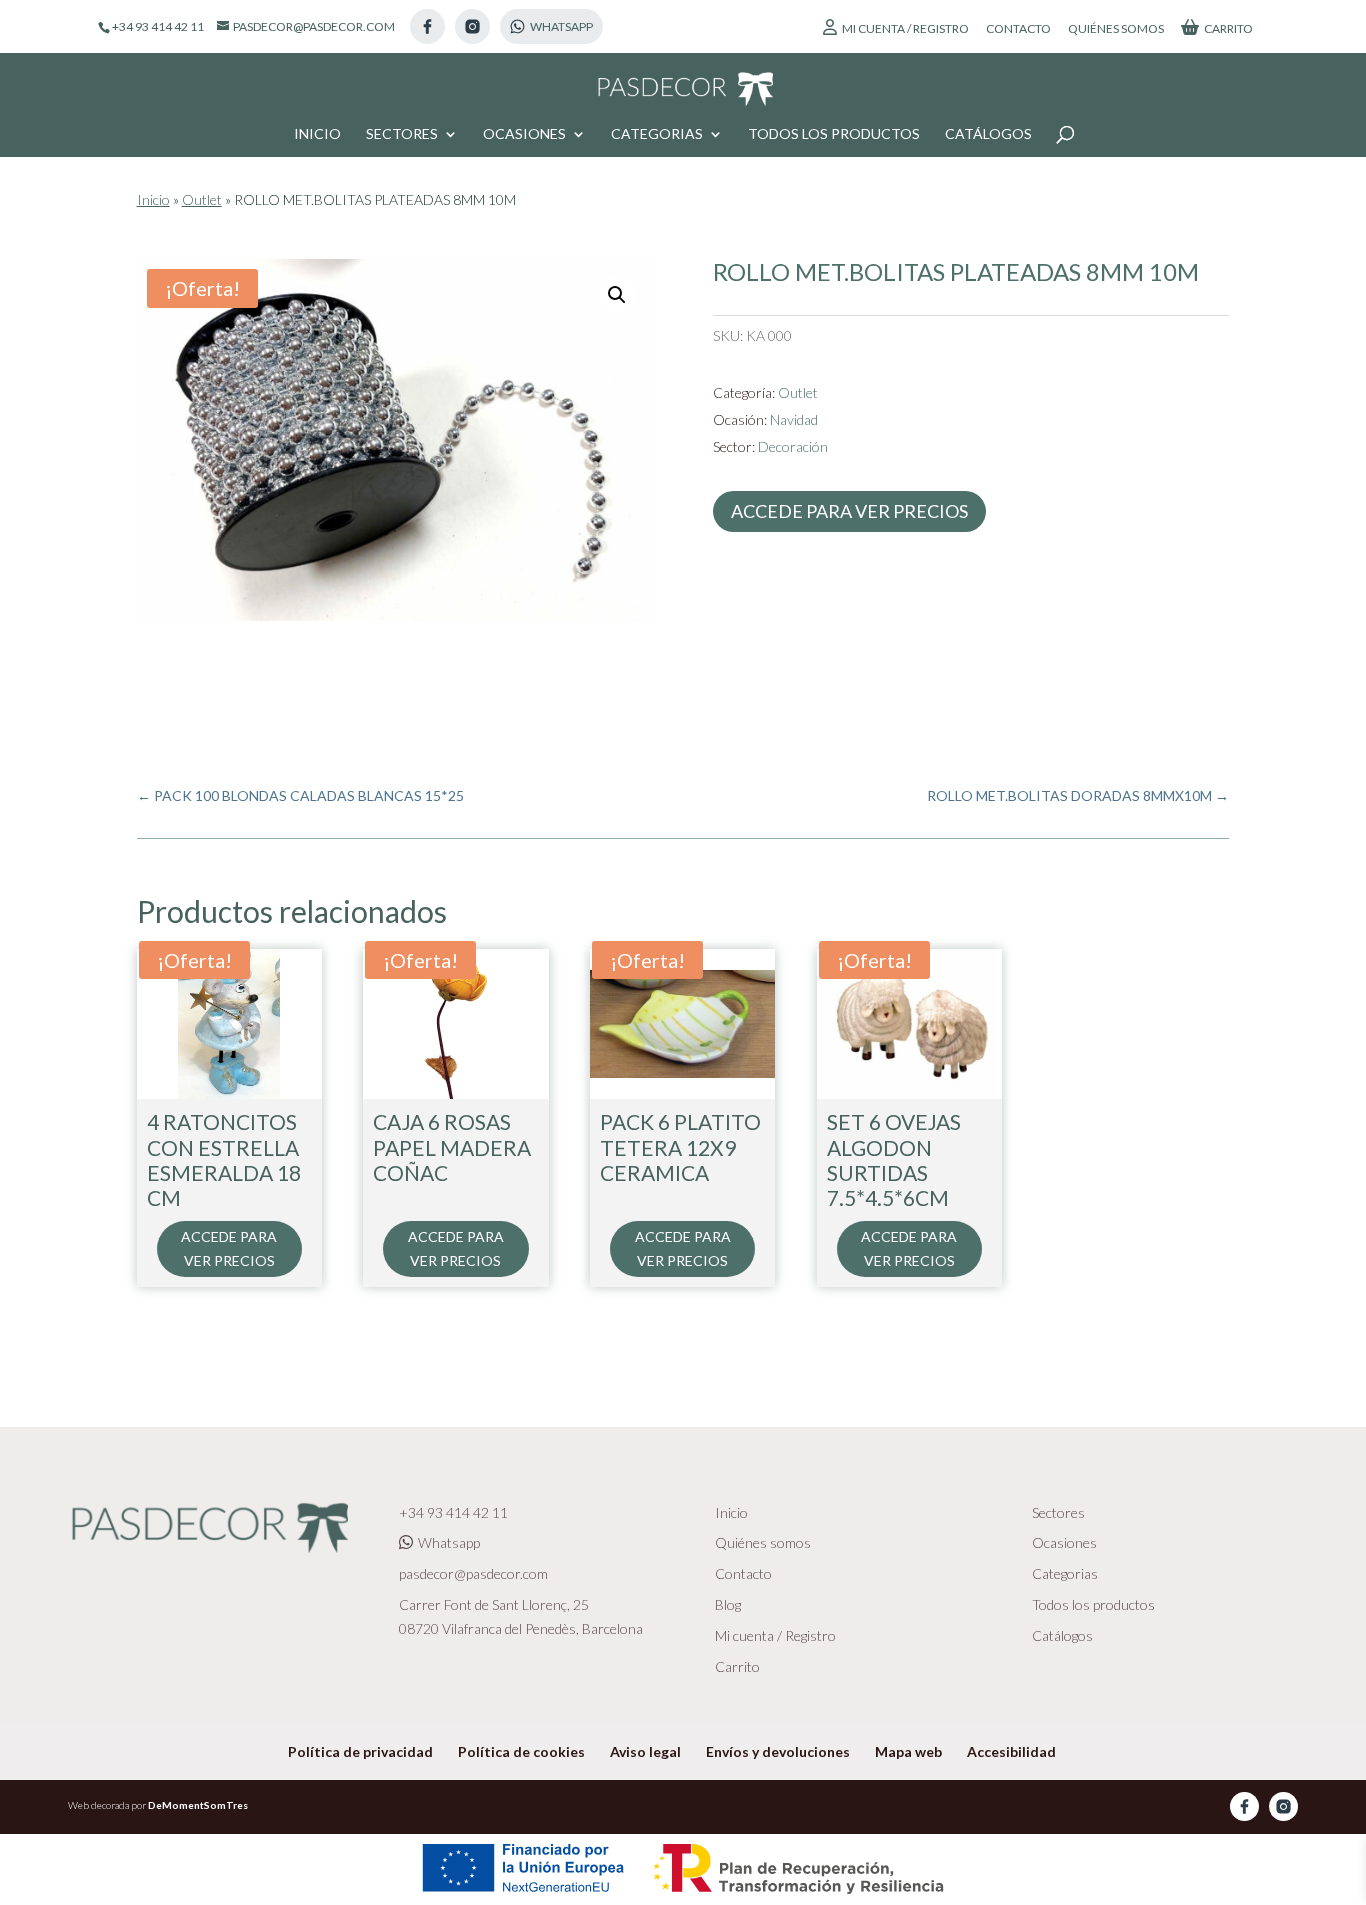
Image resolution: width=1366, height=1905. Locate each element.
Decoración (793, 446)
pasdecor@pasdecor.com (473, 1573)
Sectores (402, 134)
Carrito (1228, 28)
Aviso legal (645, 1751)
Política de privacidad (360, 1751)
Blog (728, 1604)
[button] (617, 295)
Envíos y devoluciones (778, 1751)
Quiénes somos (1116, 29)
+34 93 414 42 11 (453, 1512)
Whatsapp (449, 1542)
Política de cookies (521, 1751)
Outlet (202, 199)
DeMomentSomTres (198, 1805)
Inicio (317, 134)
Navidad (794, 419)
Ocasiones (524, 134)
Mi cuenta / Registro (905, 28)
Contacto (1018, 29)
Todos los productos (834, 134)
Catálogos (988, 134)
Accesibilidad (1011, 1751)
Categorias (657, 134)
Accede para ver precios (849, 511)
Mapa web (908, 1751)
